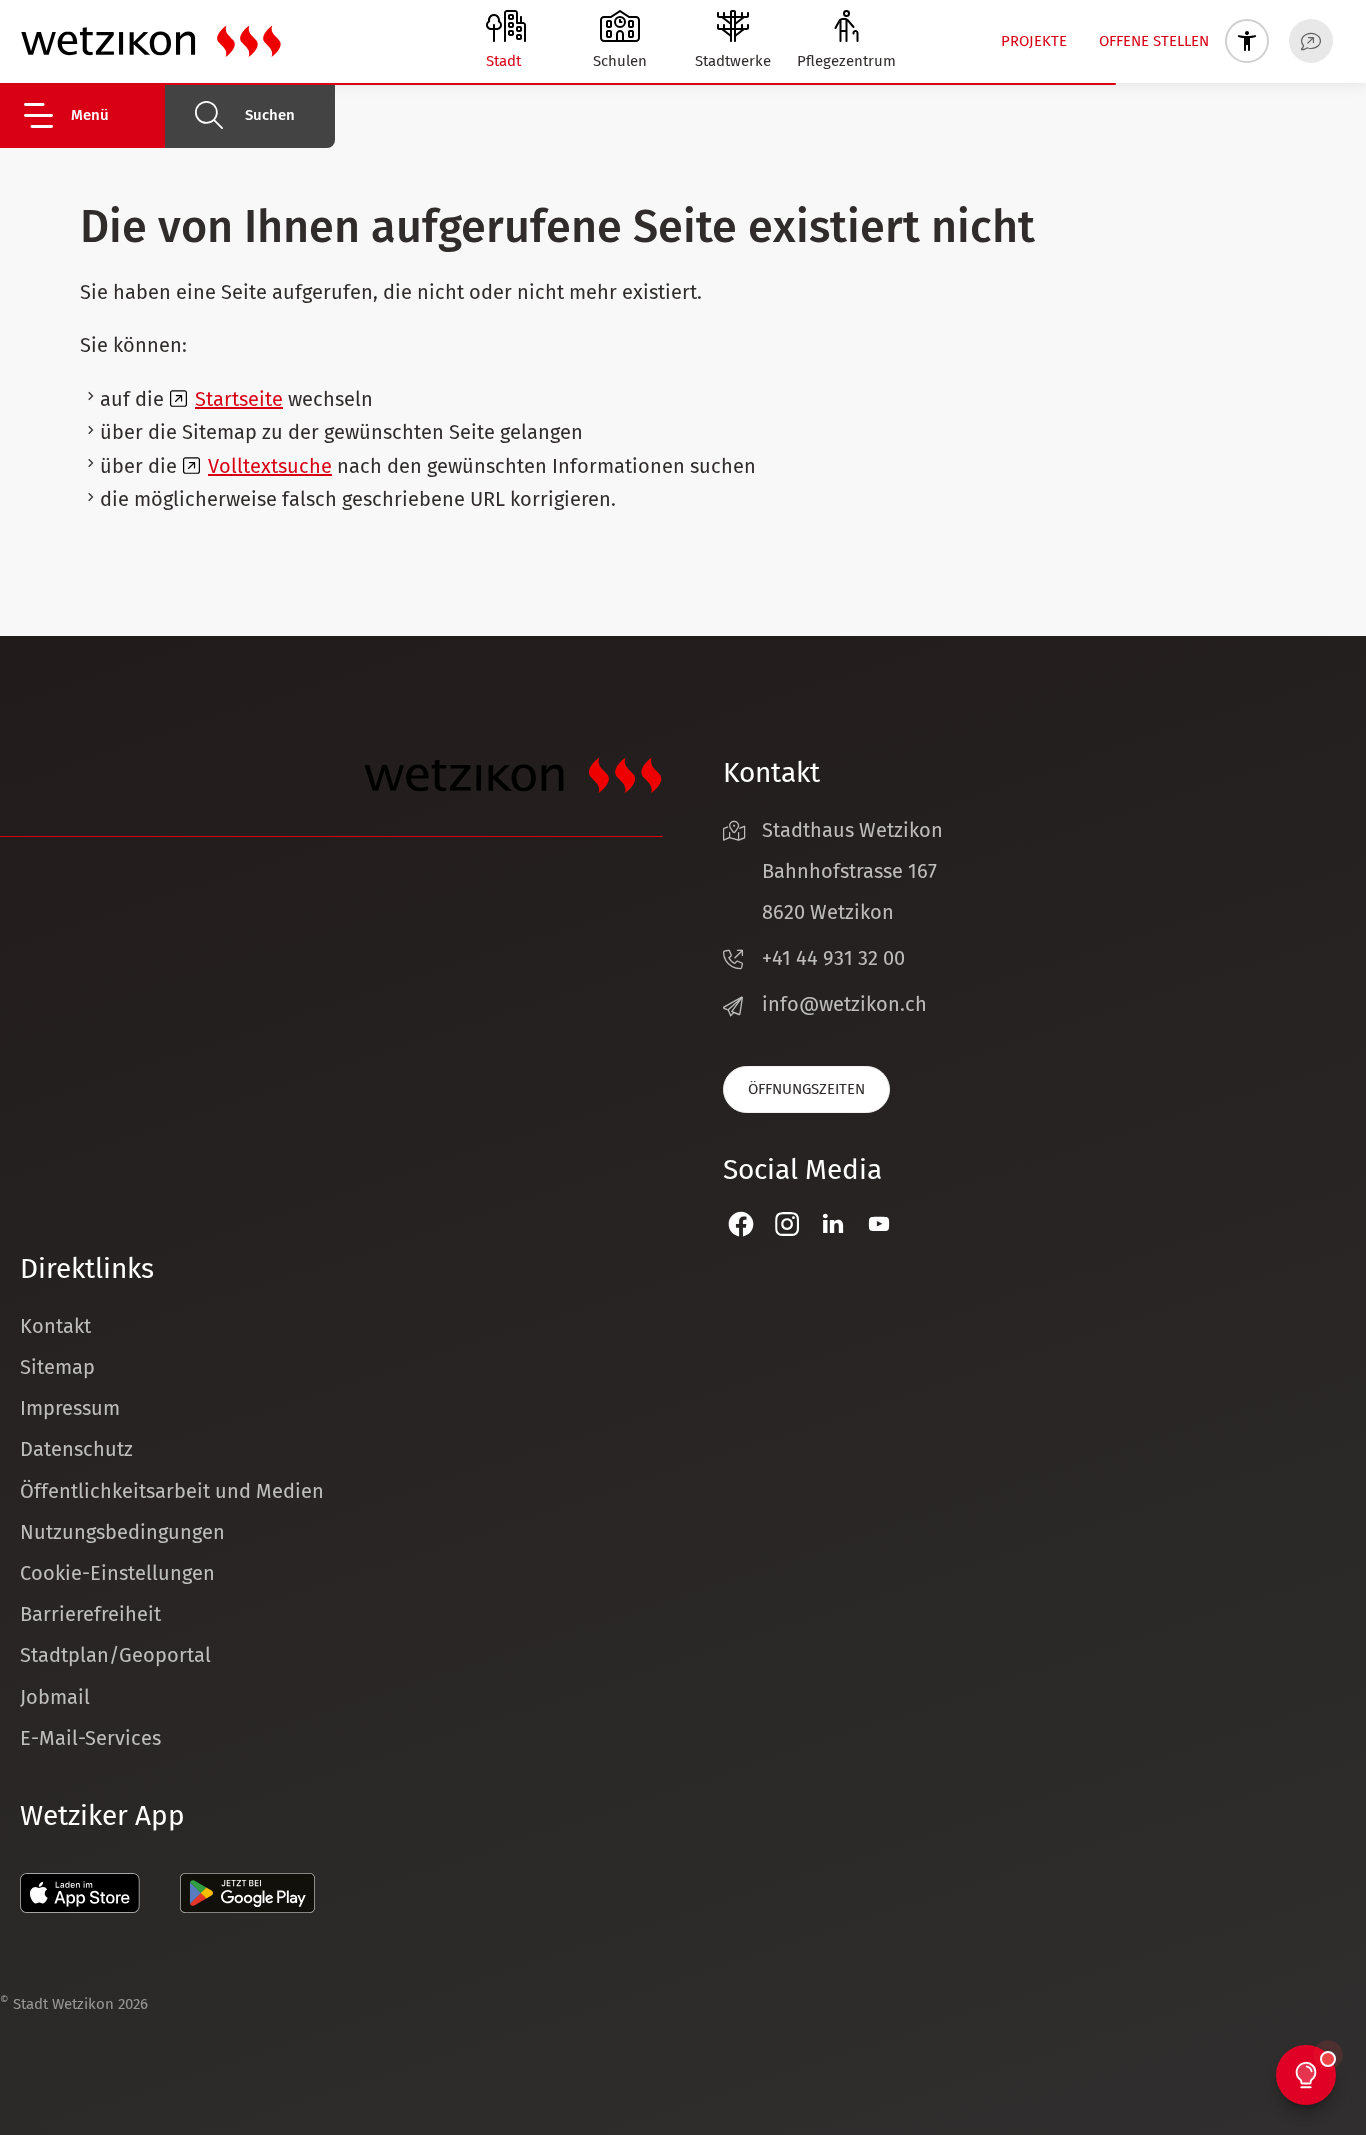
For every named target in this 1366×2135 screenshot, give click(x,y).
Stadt (503, 61)
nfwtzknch (847, 1004)
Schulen (620, 61)
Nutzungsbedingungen (122, 1532)
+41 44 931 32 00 (833, 958)
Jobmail (55, 1697)
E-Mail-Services (90, 1738)
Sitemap (57, 1367)
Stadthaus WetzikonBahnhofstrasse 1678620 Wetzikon (852, 871)
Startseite (239, 399)
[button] (92, 115)
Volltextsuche (270, 466)
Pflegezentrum (846, 61)
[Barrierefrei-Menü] (1247, 41)
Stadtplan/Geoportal (115, 1655)
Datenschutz (76, 1449)
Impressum (70, 1408)
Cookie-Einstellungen (117, 1573)
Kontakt (55, 1326)
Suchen (270, 115)
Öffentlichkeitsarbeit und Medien (172, 1491)
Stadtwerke (733, 61)
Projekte (1034, 41)
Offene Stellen (1154, 41)
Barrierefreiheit (90, 1614)
